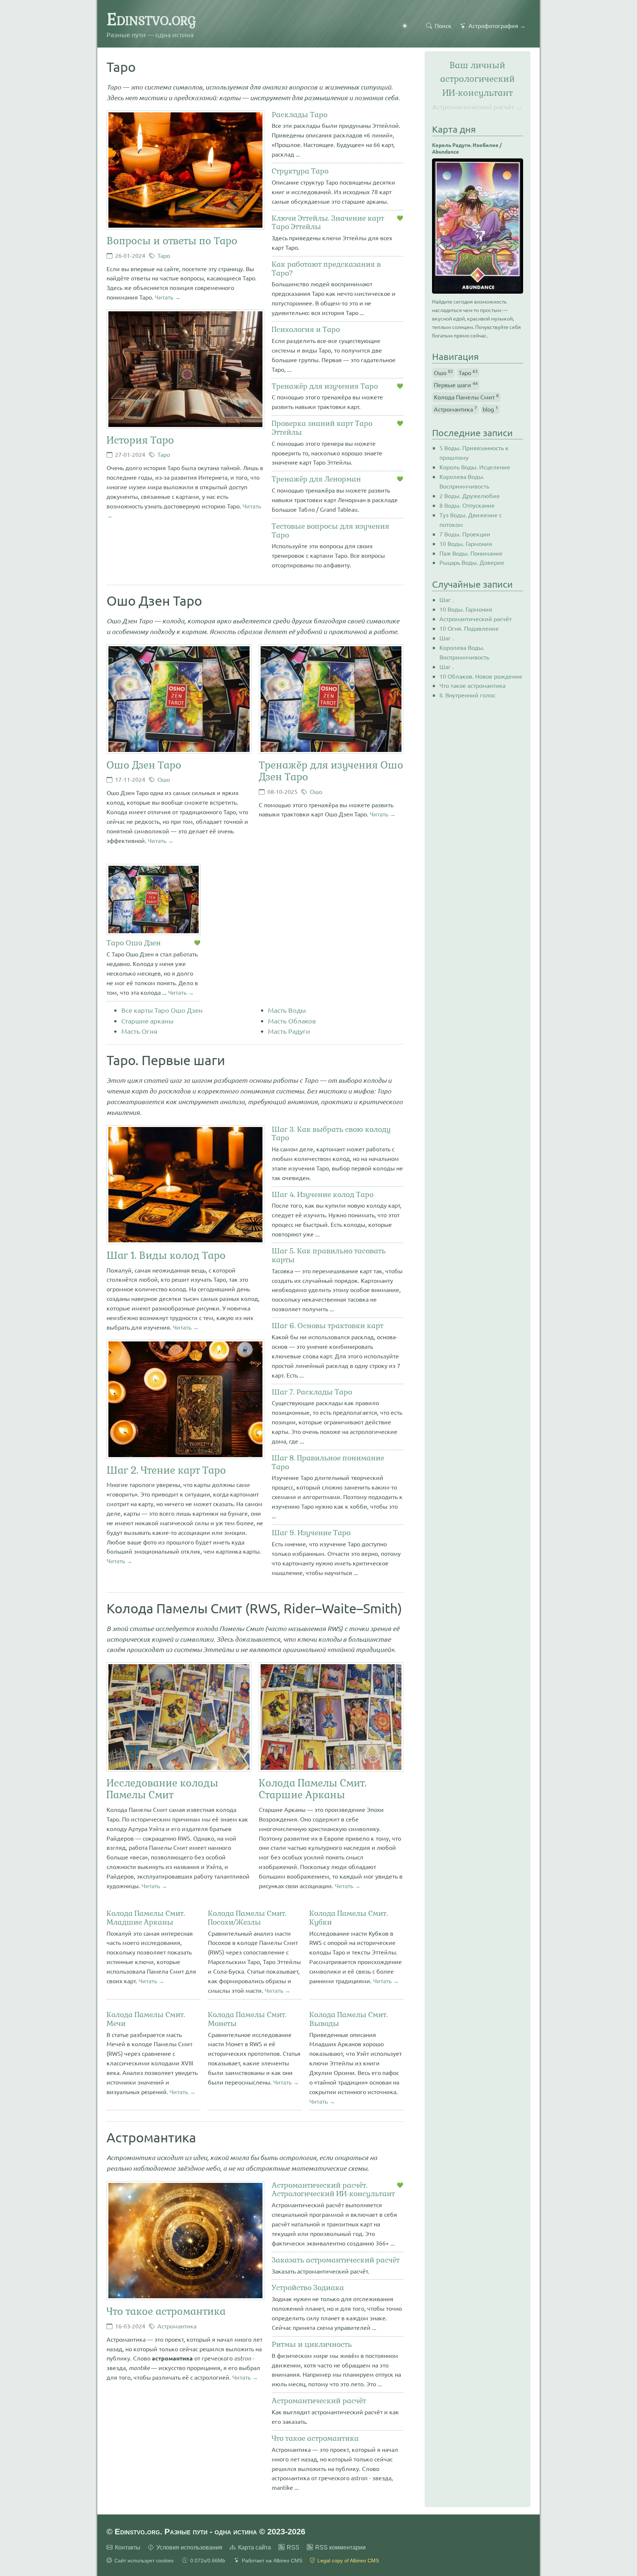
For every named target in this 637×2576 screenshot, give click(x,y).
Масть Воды (287, 1010)
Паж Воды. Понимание (471, 553)
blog (490, 409)
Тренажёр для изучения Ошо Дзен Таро (331, 771)
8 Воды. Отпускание (467, 505)
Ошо (164, 779)
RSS (293, 2547)
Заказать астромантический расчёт (336, 2260)
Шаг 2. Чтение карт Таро (166, 1470)
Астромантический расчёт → (477, 107)
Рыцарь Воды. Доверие (472, 562)
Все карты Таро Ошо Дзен (162, 1010)
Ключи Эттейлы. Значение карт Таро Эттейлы (328, 223)
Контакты (128, 2547)
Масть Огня (139, 1031)
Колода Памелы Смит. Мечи (146, 2019)
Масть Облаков (292, 1021)
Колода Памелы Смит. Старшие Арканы (313, 1789)
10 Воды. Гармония (466, 543)
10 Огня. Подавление (469, 628)
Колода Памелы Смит (466, 396)
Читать (164, 297)
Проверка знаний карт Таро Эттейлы (322, 428)
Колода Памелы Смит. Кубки (349, 1918)
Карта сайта (255, 2547)
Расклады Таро (300, 115)
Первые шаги (456, 384)
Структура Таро (300, 171)
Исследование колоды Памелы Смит (162, 1789)
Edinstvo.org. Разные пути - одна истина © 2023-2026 (210, 2532)
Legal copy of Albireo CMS (348, 2561)
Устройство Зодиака (308, 2288)
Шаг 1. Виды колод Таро (166, 1255)
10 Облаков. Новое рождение (481, 676)
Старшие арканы (147, 1021)
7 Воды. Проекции (465, 534)
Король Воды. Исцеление (475, 467)
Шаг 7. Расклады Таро (312, 1392)
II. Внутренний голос (467, 695)
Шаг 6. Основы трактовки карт (328, 1326)
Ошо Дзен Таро (144, 765)
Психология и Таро (306, 330)
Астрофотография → (497, 25)
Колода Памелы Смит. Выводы (349, 2019)
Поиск (443, 25)
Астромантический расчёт (319, 2401)
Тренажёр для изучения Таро (325, 386)
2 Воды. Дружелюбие (470, 496)
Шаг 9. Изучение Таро (311, 1533)
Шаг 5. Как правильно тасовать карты (329, 1256)
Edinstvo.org (151, 19)
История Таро (140, 440)
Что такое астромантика (166, 2311)
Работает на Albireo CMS (272, 2561)
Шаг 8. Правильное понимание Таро (328, 1463)
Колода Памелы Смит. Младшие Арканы (146, 1918)
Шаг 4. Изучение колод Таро (323, 1195)
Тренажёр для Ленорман (316, 479)
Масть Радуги (289, 1031)
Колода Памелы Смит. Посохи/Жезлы (247, 1918)
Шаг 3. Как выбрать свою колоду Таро (331, 1134)
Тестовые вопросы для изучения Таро (330, 531)
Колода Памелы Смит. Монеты (247, 2019)
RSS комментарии (340, 2547)
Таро (164, 255)
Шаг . (447, 599)
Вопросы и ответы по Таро (172, 241)
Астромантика (177, 2326)
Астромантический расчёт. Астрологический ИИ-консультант (333, 2190)
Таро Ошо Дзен (134, 943)
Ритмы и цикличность (312, 2345)
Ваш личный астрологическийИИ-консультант (478, 79)
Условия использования (189, 2547)
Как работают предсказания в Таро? (326, 269)
